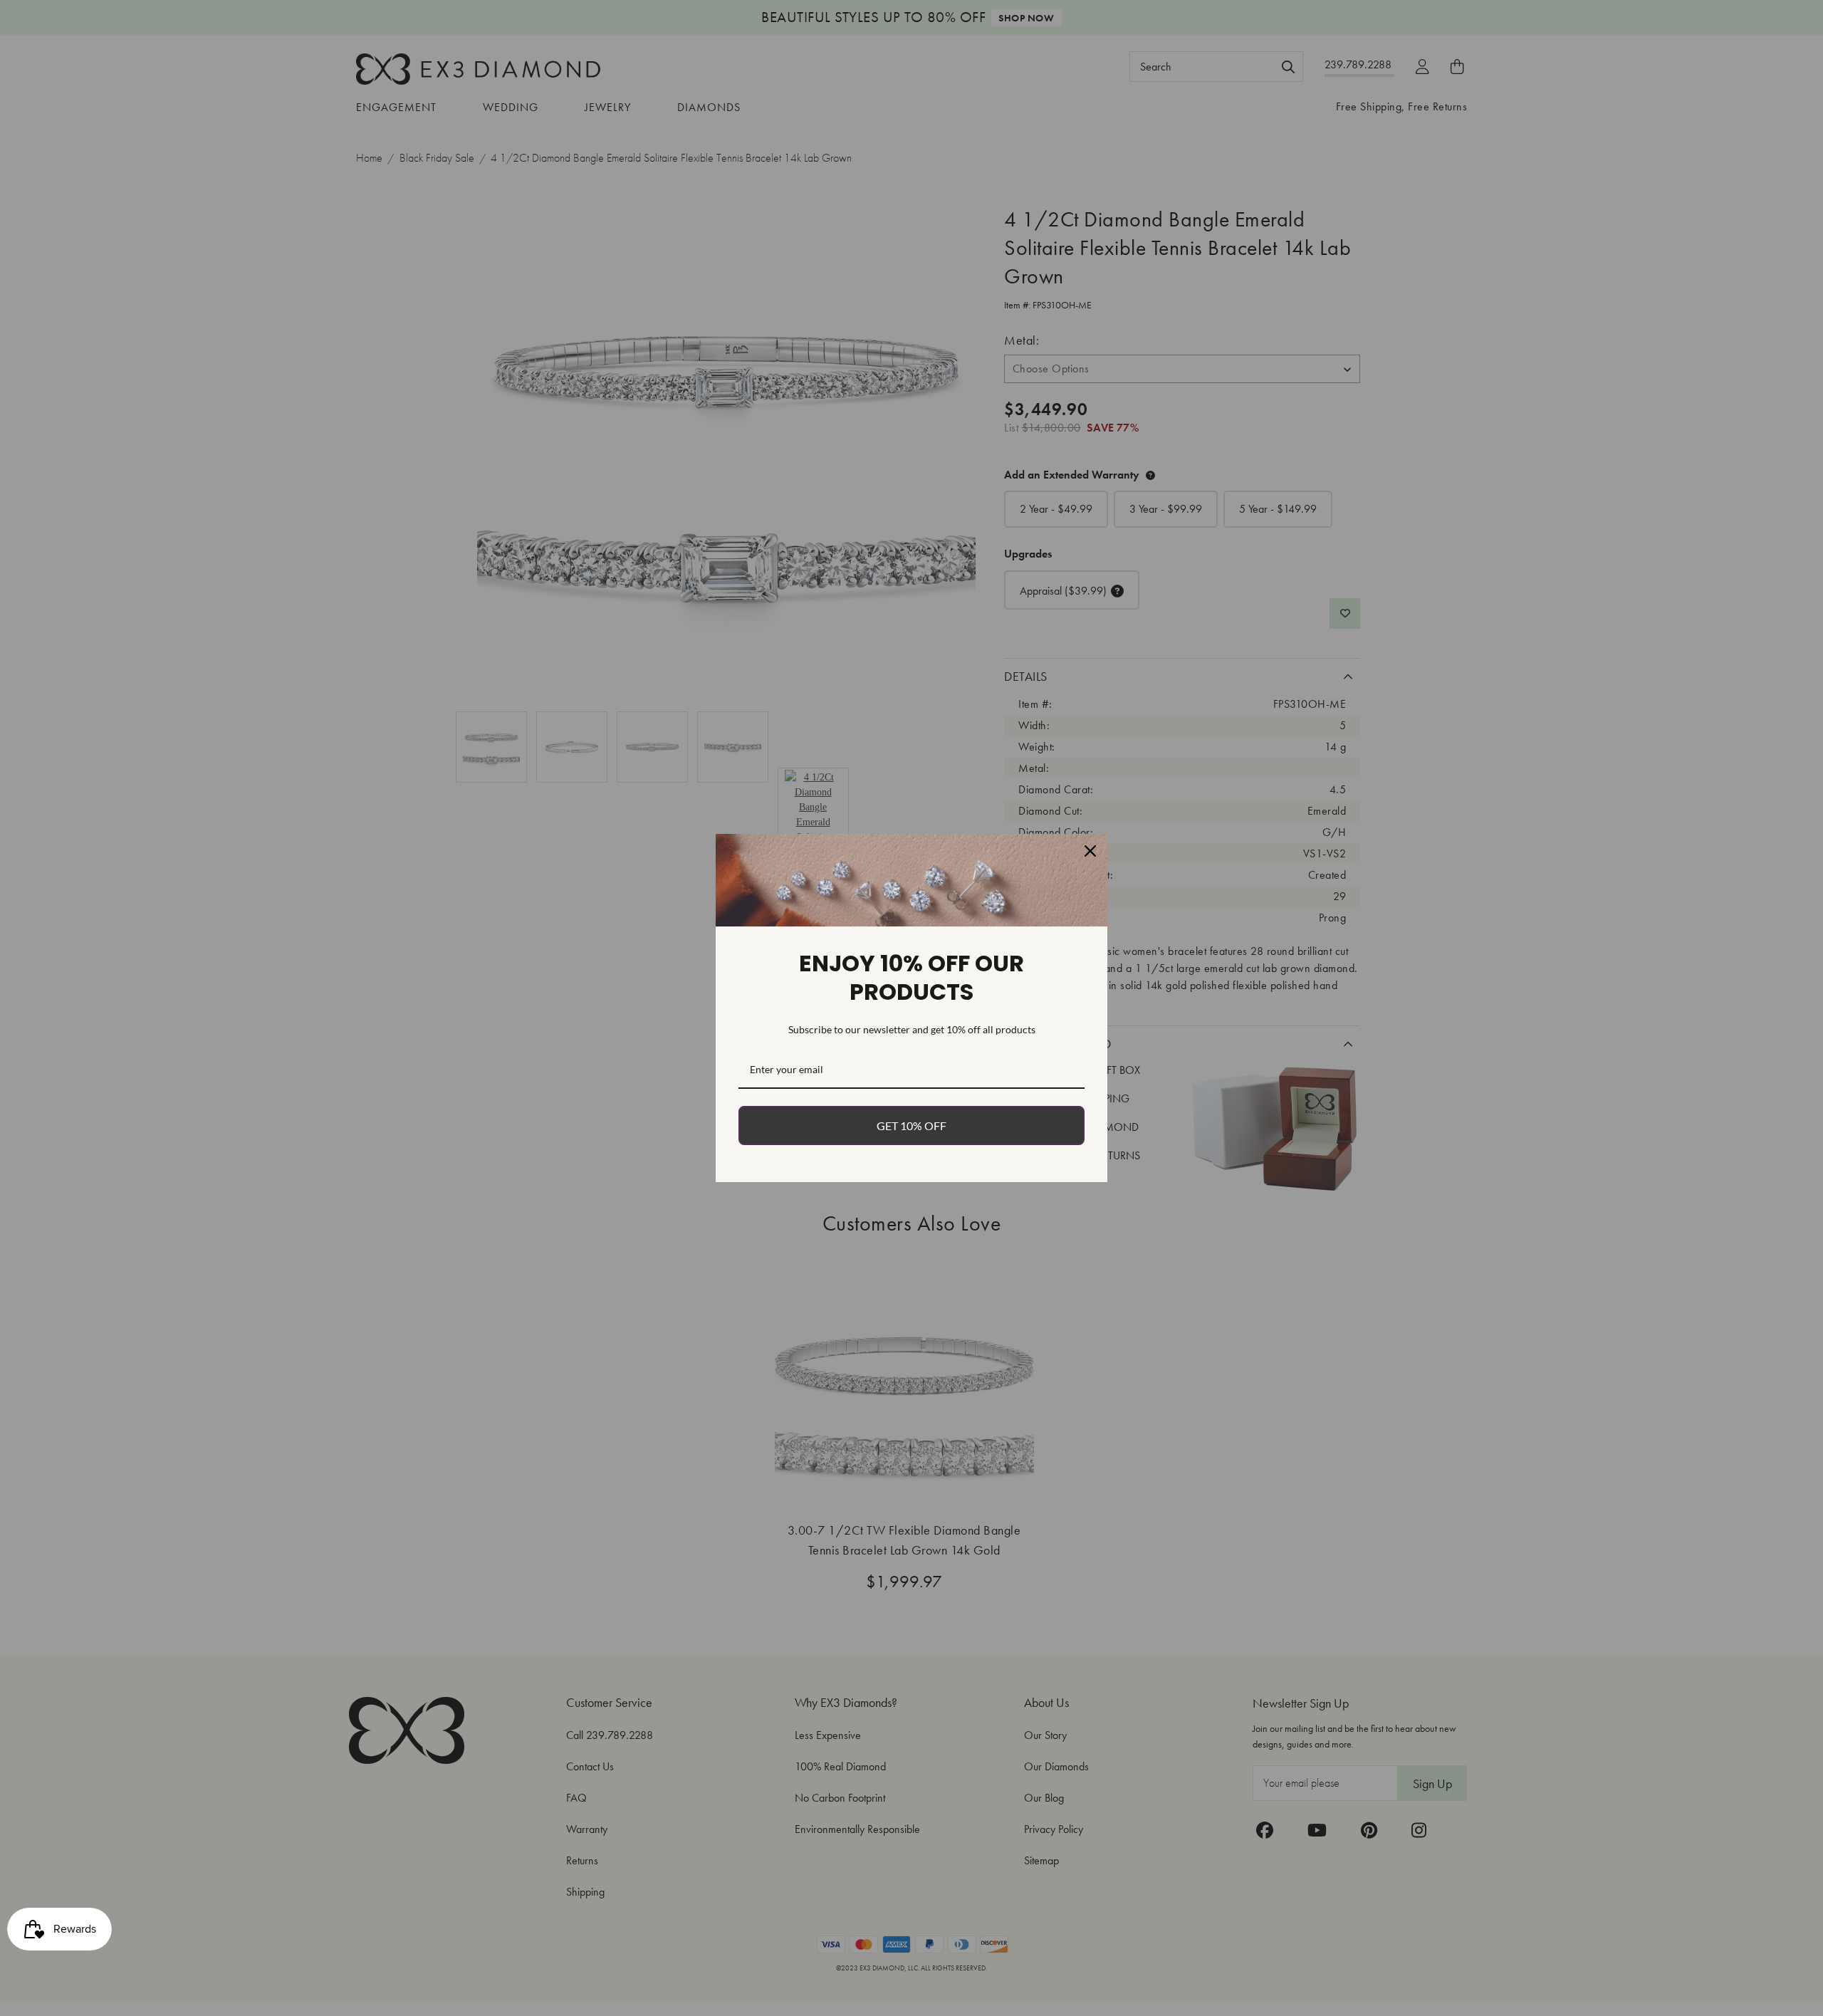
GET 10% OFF (911, 1125)
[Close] (1090, 851)
